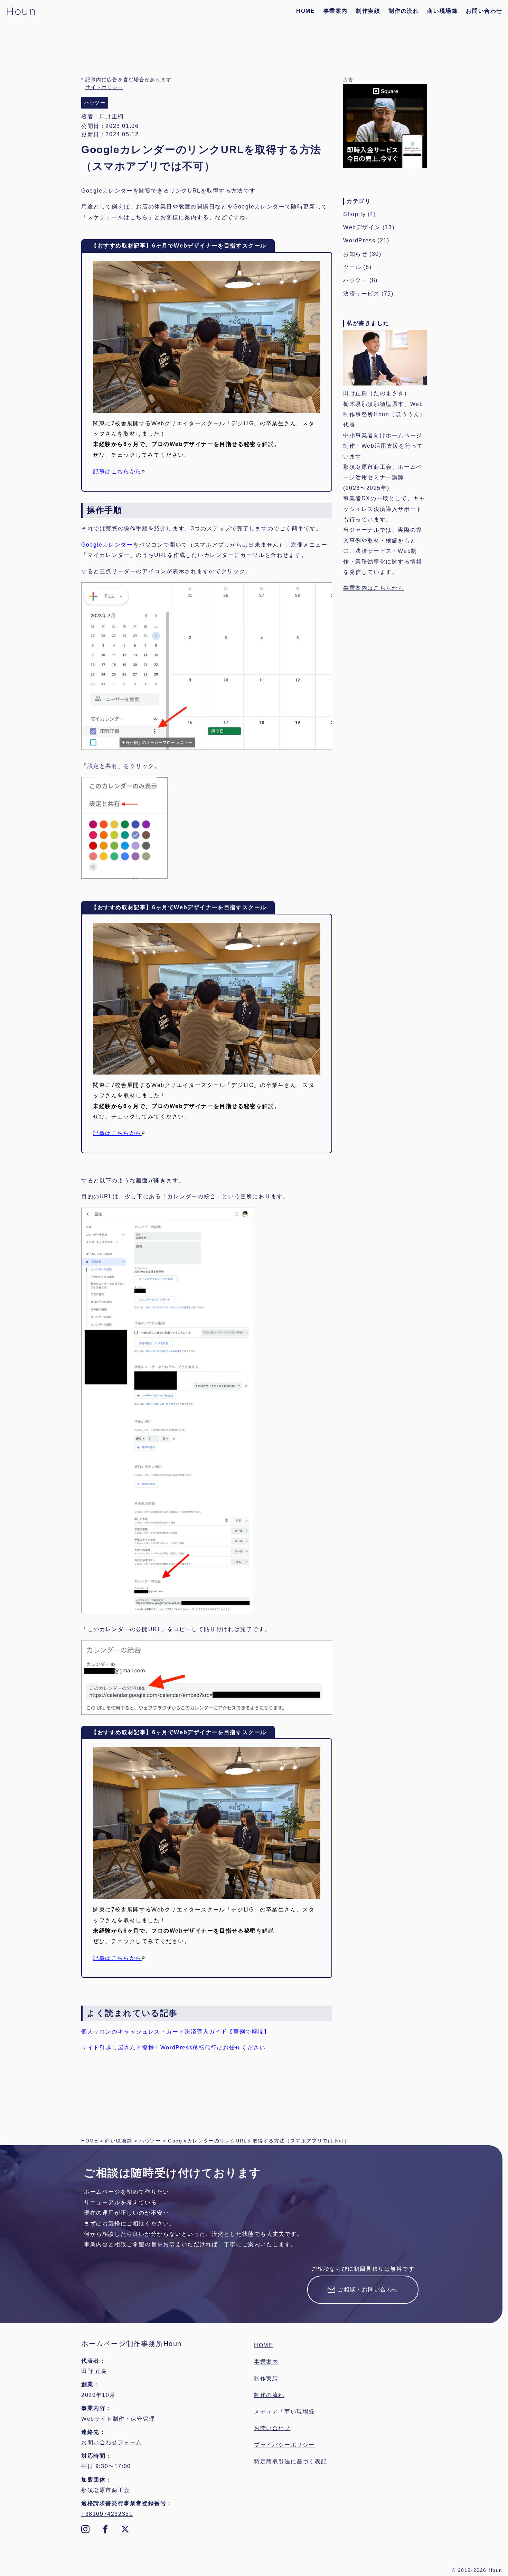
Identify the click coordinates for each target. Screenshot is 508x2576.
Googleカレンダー (107, 545)
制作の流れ (404, 11)
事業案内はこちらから (374, 588)
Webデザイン (362, 227)
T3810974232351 (107, 2514)
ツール (352, 267)
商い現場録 (442, 11)
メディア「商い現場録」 (288, 2412)
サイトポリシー (104, 87)
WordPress (359, 240)
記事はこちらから (117, 471)
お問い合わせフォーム (112, 2442)
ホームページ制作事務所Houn (131, 2344)
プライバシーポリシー (284, 2445)
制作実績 (368, 11)
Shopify (354, 214)
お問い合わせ (484, 11)
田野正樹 (112, 116)
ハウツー (355, 280)
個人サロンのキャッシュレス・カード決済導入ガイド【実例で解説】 (176, 2032)
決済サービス (361, 294)
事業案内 (336, 11)
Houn (21, 11)
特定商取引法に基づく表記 (290, 2461)
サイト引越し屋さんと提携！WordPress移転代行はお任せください (173, 2048)
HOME (305, 11)
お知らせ (355, 254)
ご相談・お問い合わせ (368, 2290)
